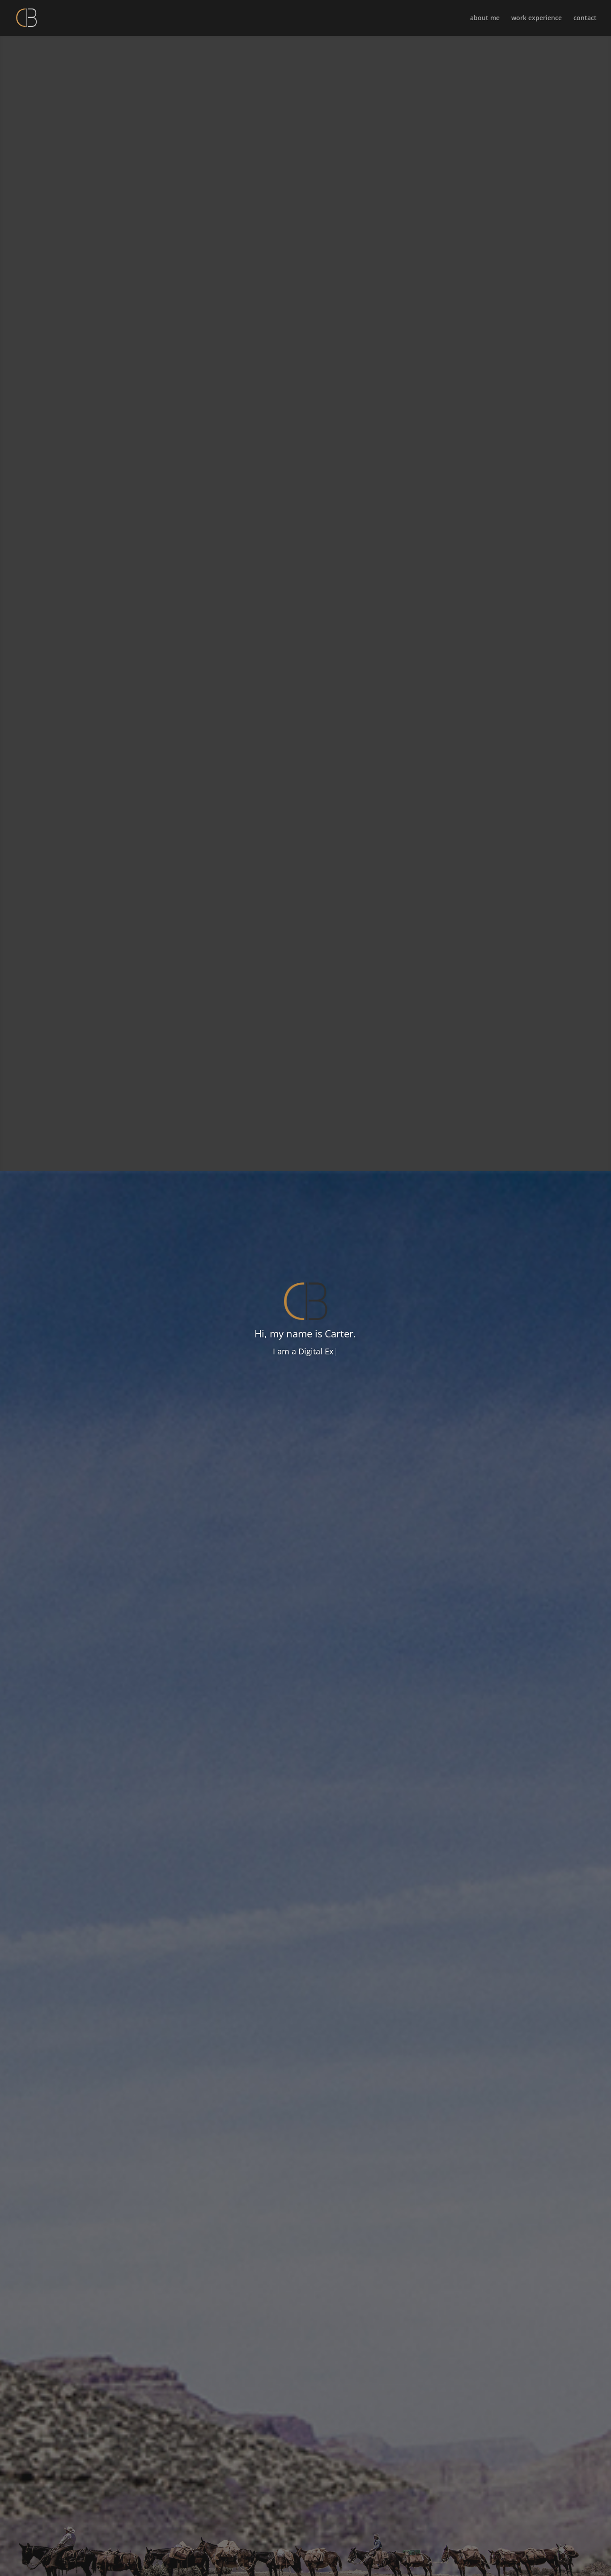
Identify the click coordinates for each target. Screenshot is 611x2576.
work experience (537, 18)
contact (585, 18)
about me (485, 18)
